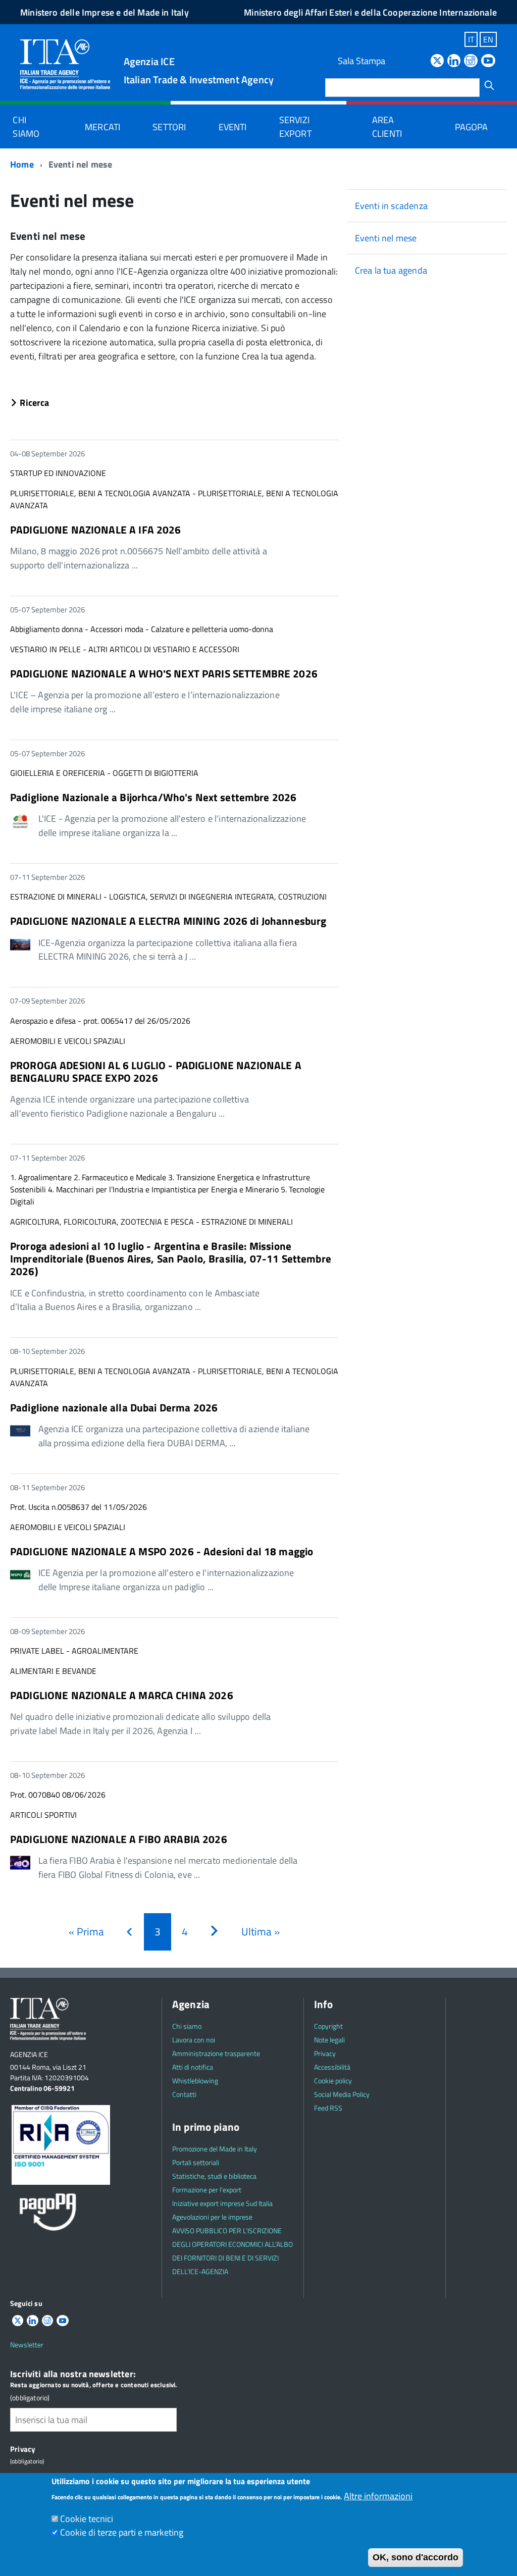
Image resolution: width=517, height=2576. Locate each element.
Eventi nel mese (386, 238)
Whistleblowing (195, 2081)
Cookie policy (333, 2081)
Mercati (102, 127)
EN (488, 39)
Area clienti (387, 127)
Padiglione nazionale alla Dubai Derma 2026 (114, 1407)
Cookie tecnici (87, 2519)
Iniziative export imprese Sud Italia (222, 2203)
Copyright (328, 2026)
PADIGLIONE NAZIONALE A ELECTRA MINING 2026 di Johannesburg (168, 921)
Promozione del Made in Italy (215, 2149)
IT (471, 39)
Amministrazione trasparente (216, 2053)
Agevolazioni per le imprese (212, 2217)
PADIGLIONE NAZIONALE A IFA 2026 (96, 530)
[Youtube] (488, 61)
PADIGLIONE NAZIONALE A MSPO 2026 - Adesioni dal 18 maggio (162, 1551)
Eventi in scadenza (391, 206)
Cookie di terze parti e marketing (122, 2532)
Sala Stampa (361, 61)
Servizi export (295, 127)
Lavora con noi (194, 2040)
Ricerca (30, 403)
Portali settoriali (196, 2162)
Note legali (329, 2040)
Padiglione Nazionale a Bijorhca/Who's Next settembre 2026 (153, 797)
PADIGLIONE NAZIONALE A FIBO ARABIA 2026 (119, 1839)
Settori (169, 127)
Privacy (325, 2053)
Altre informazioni (378, 2496)
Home (22, 164)
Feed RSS (328, 2108)
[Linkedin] (454, 61)
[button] (174, 404)
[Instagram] (471, 61)
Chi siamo (26, 127)
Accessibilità (332, 2067)
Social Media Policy (342, 2094)
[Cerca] (489, 85)
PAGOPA (472, 127)
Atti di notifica (193, 2067)
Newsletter (27, 2345)
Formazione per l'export (207, 2190)
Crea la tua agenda (391, 270)
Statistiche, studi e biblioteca (214, 2176)
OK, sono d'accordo (416, 2557)
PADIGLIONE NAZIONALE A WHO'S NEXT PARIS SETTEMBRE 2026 (164, 673)
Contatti (184, 2094)
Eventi (233, 127)
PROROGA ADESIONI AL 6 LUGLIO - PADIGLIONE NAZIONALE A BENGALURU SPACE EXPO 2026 (156, 1071)
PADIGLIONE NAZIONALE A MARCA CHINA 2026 (122, 1695)
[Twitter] (437, 61)
